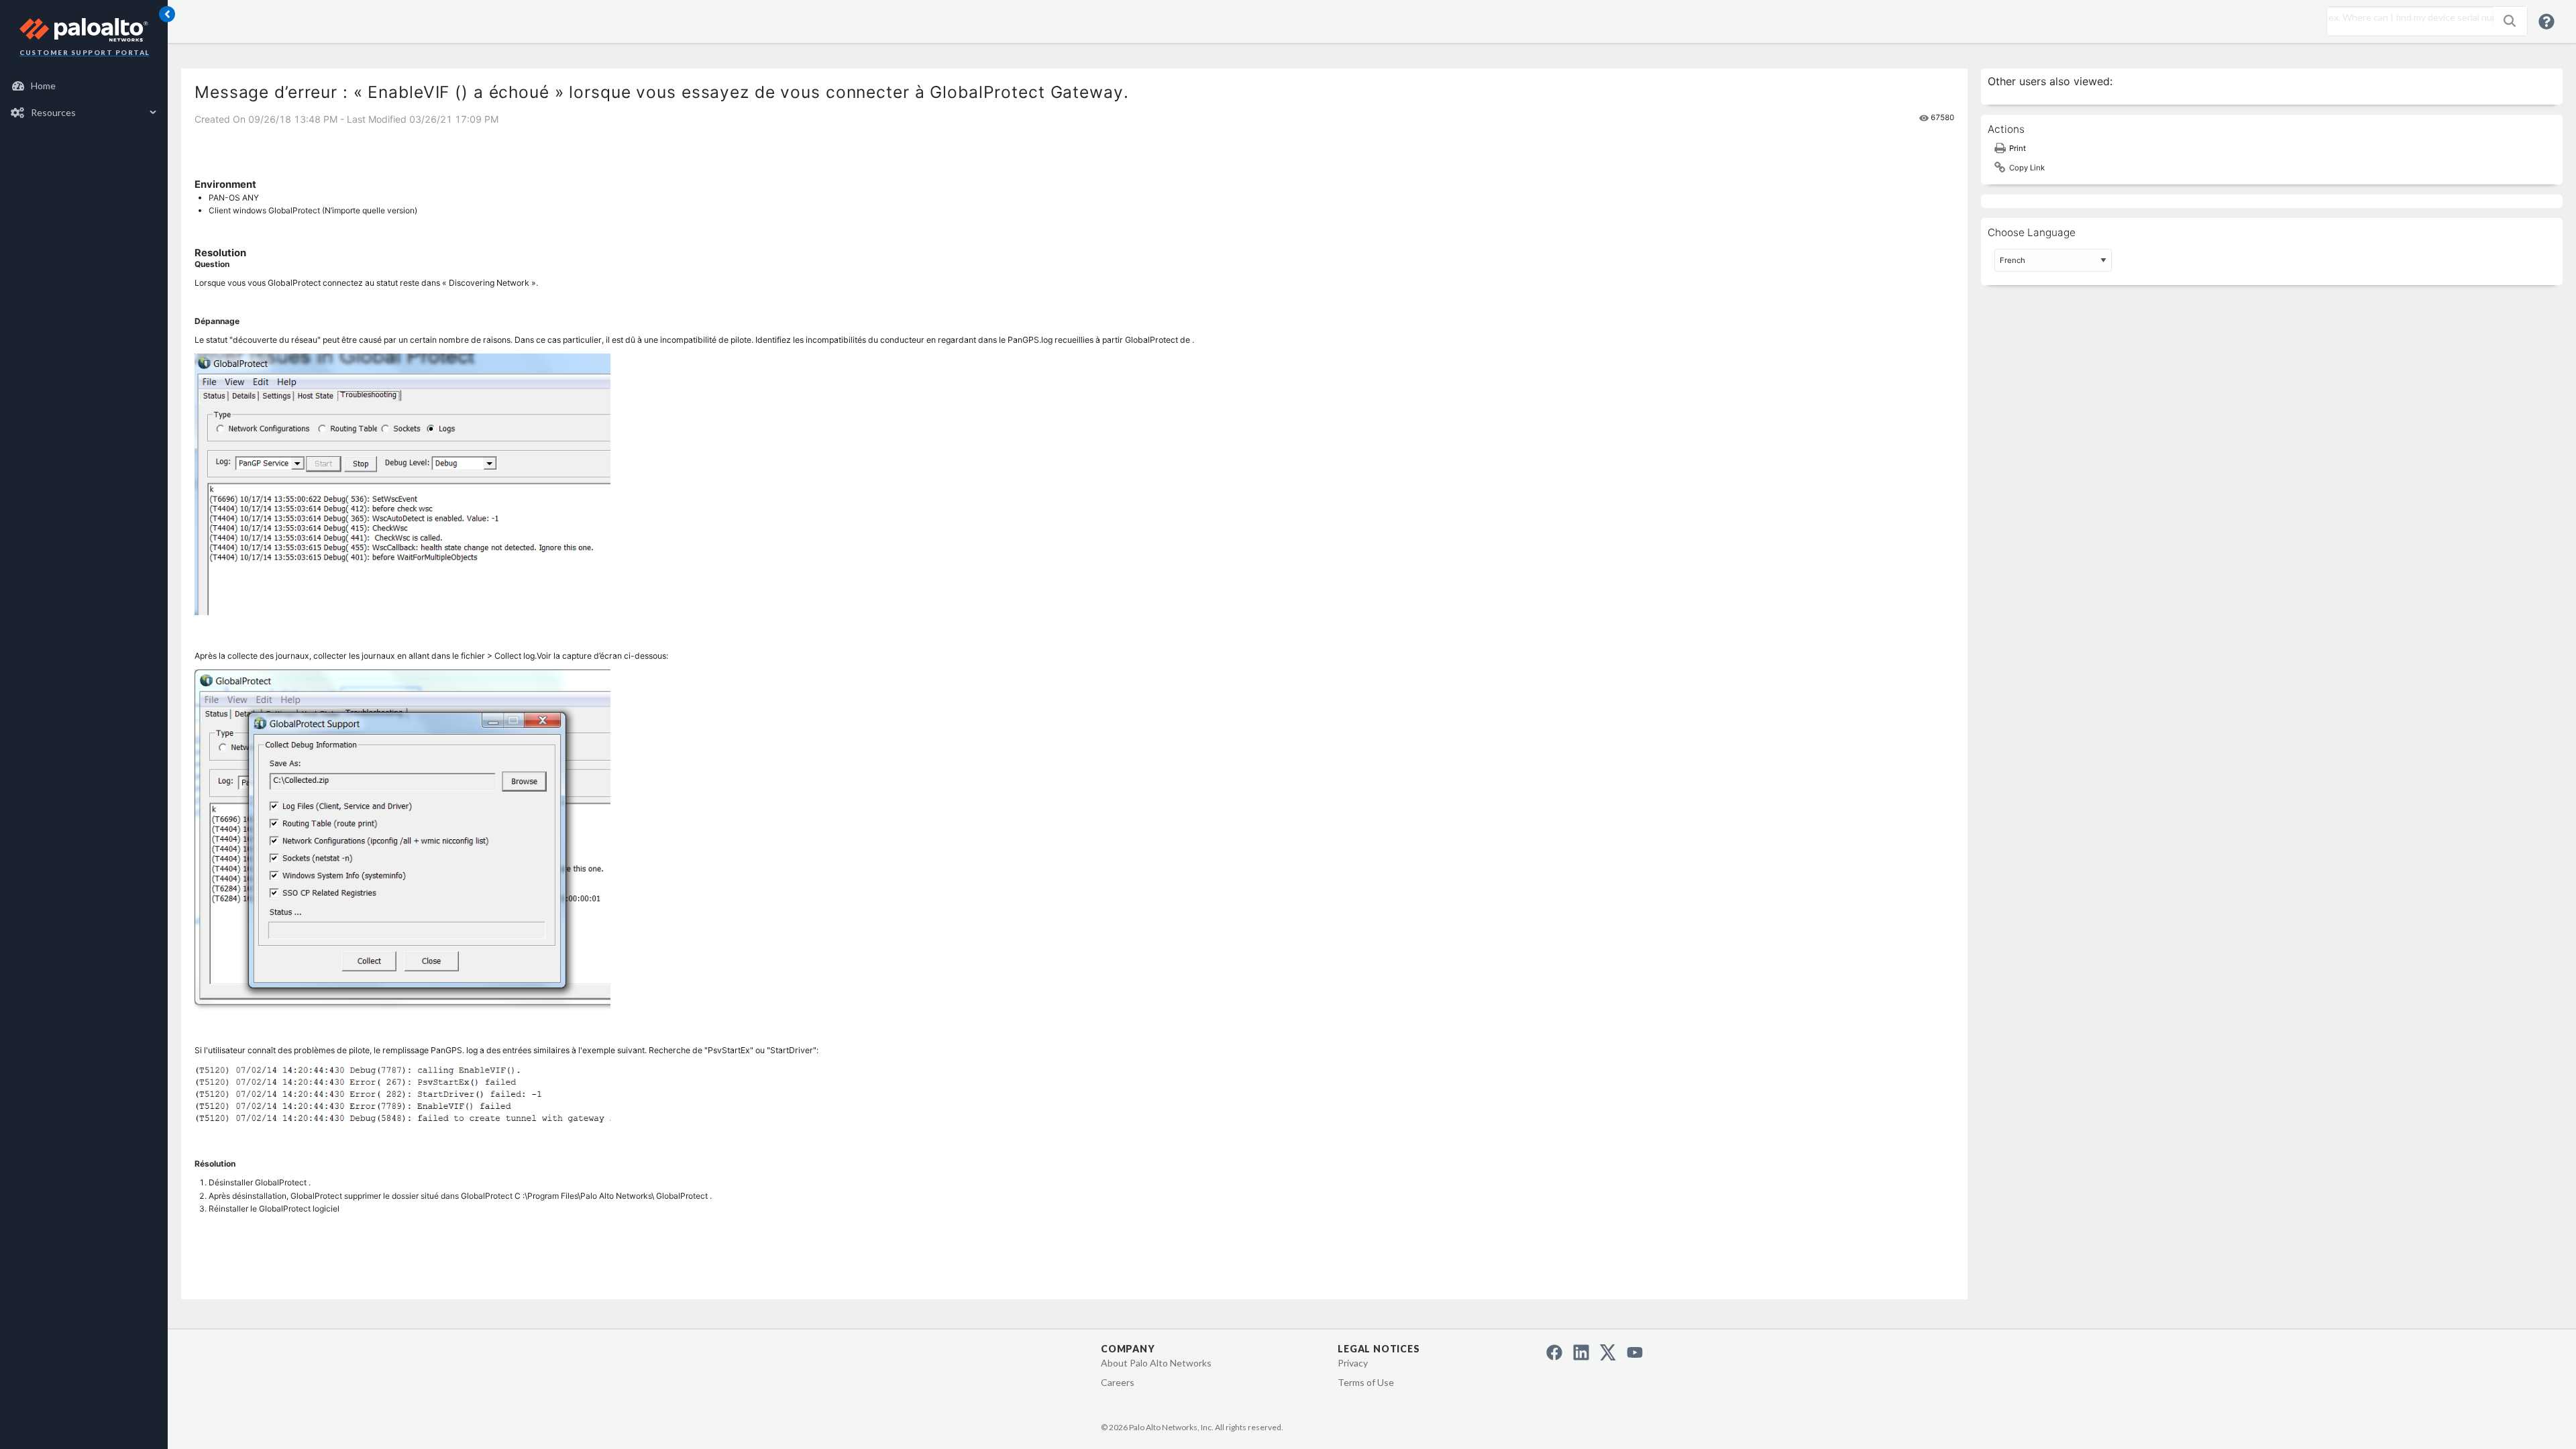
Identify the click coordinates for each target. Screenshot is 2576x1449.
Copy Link (2027, 168)
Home (43, 86)
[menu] (84, 99)
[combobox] (2407, 17)
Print (2018, 148)
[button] (2510, 21)
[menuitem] (84, 86)
